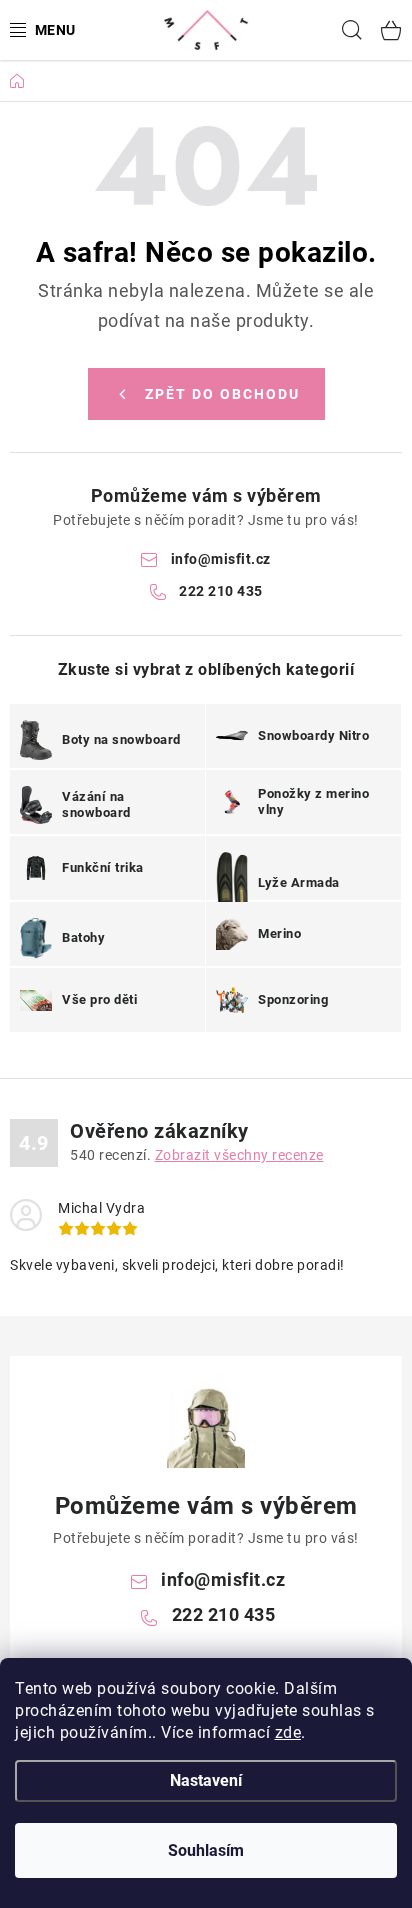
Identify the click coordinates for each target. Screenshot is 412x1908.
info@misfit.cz (221, 559)
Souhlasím (206, 1850)
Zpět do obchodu (222, 394)
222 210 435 (221, 591)
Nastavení (206, 1780)
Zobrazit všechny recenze (239, 1155)
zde (288, 1732)
